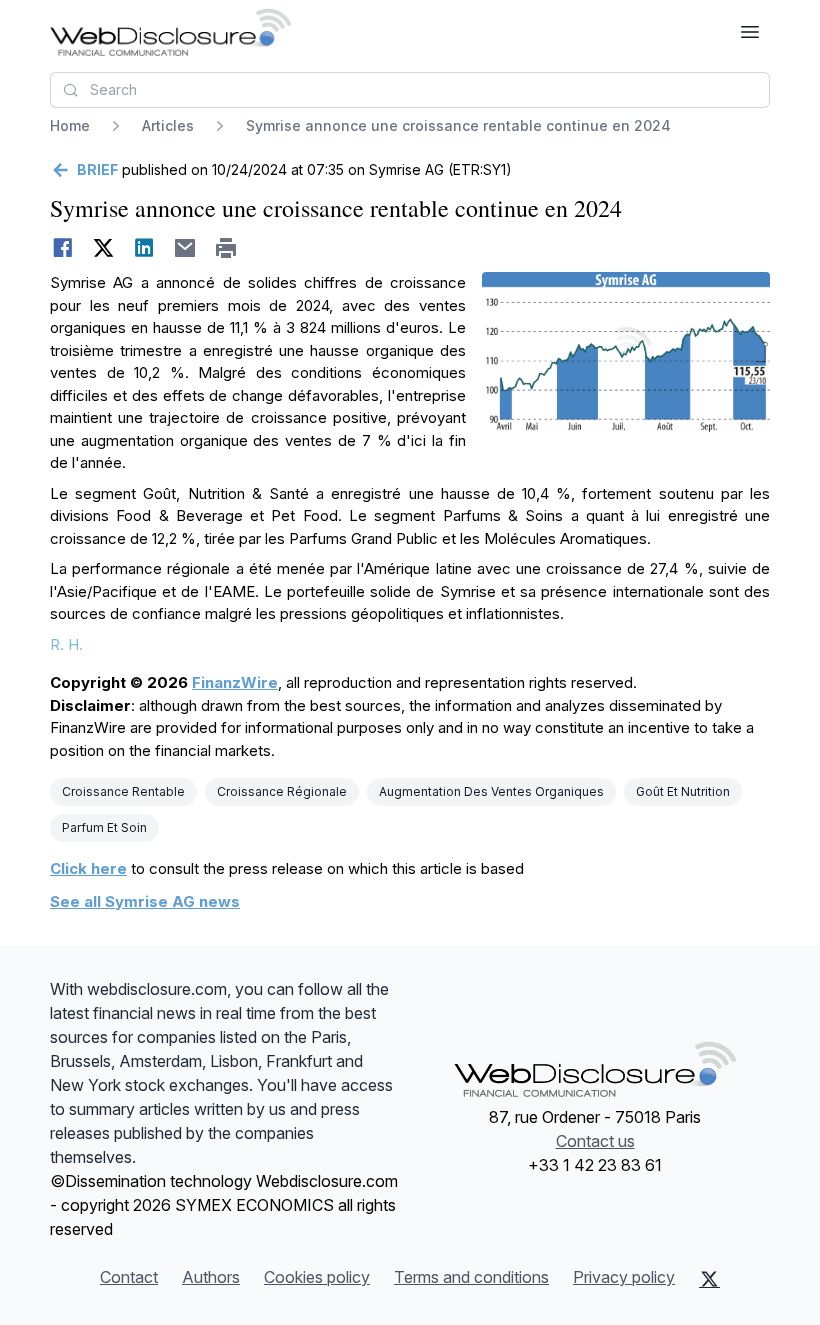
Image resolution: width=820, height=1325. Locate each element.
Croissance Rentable (123, 791)
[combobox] (410, 90)
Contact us (595, 1141)
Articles (168, 125)
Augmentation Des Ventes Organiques (491, 791)
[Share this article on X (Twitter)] (103, 248)
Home (70, 125)
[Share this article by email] (185, 248)
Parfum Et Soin (104, 827)
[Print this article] (226, 248)
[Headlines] (170, 32)
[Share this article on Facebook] (62, 248)
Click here (88, 868)
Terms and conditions (471, 1277)
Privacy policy (624, 1277)
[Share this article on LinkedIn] (144, 248)
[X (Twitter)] (709, 1279)
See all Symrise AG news (145, 901)
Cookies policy (317, 1277)
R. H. (66, 644)
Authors (211, 1277)
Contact (129, 1277)
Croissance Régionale (282, 791)
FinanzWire (235, 682)
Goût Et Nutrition (683, 791)
